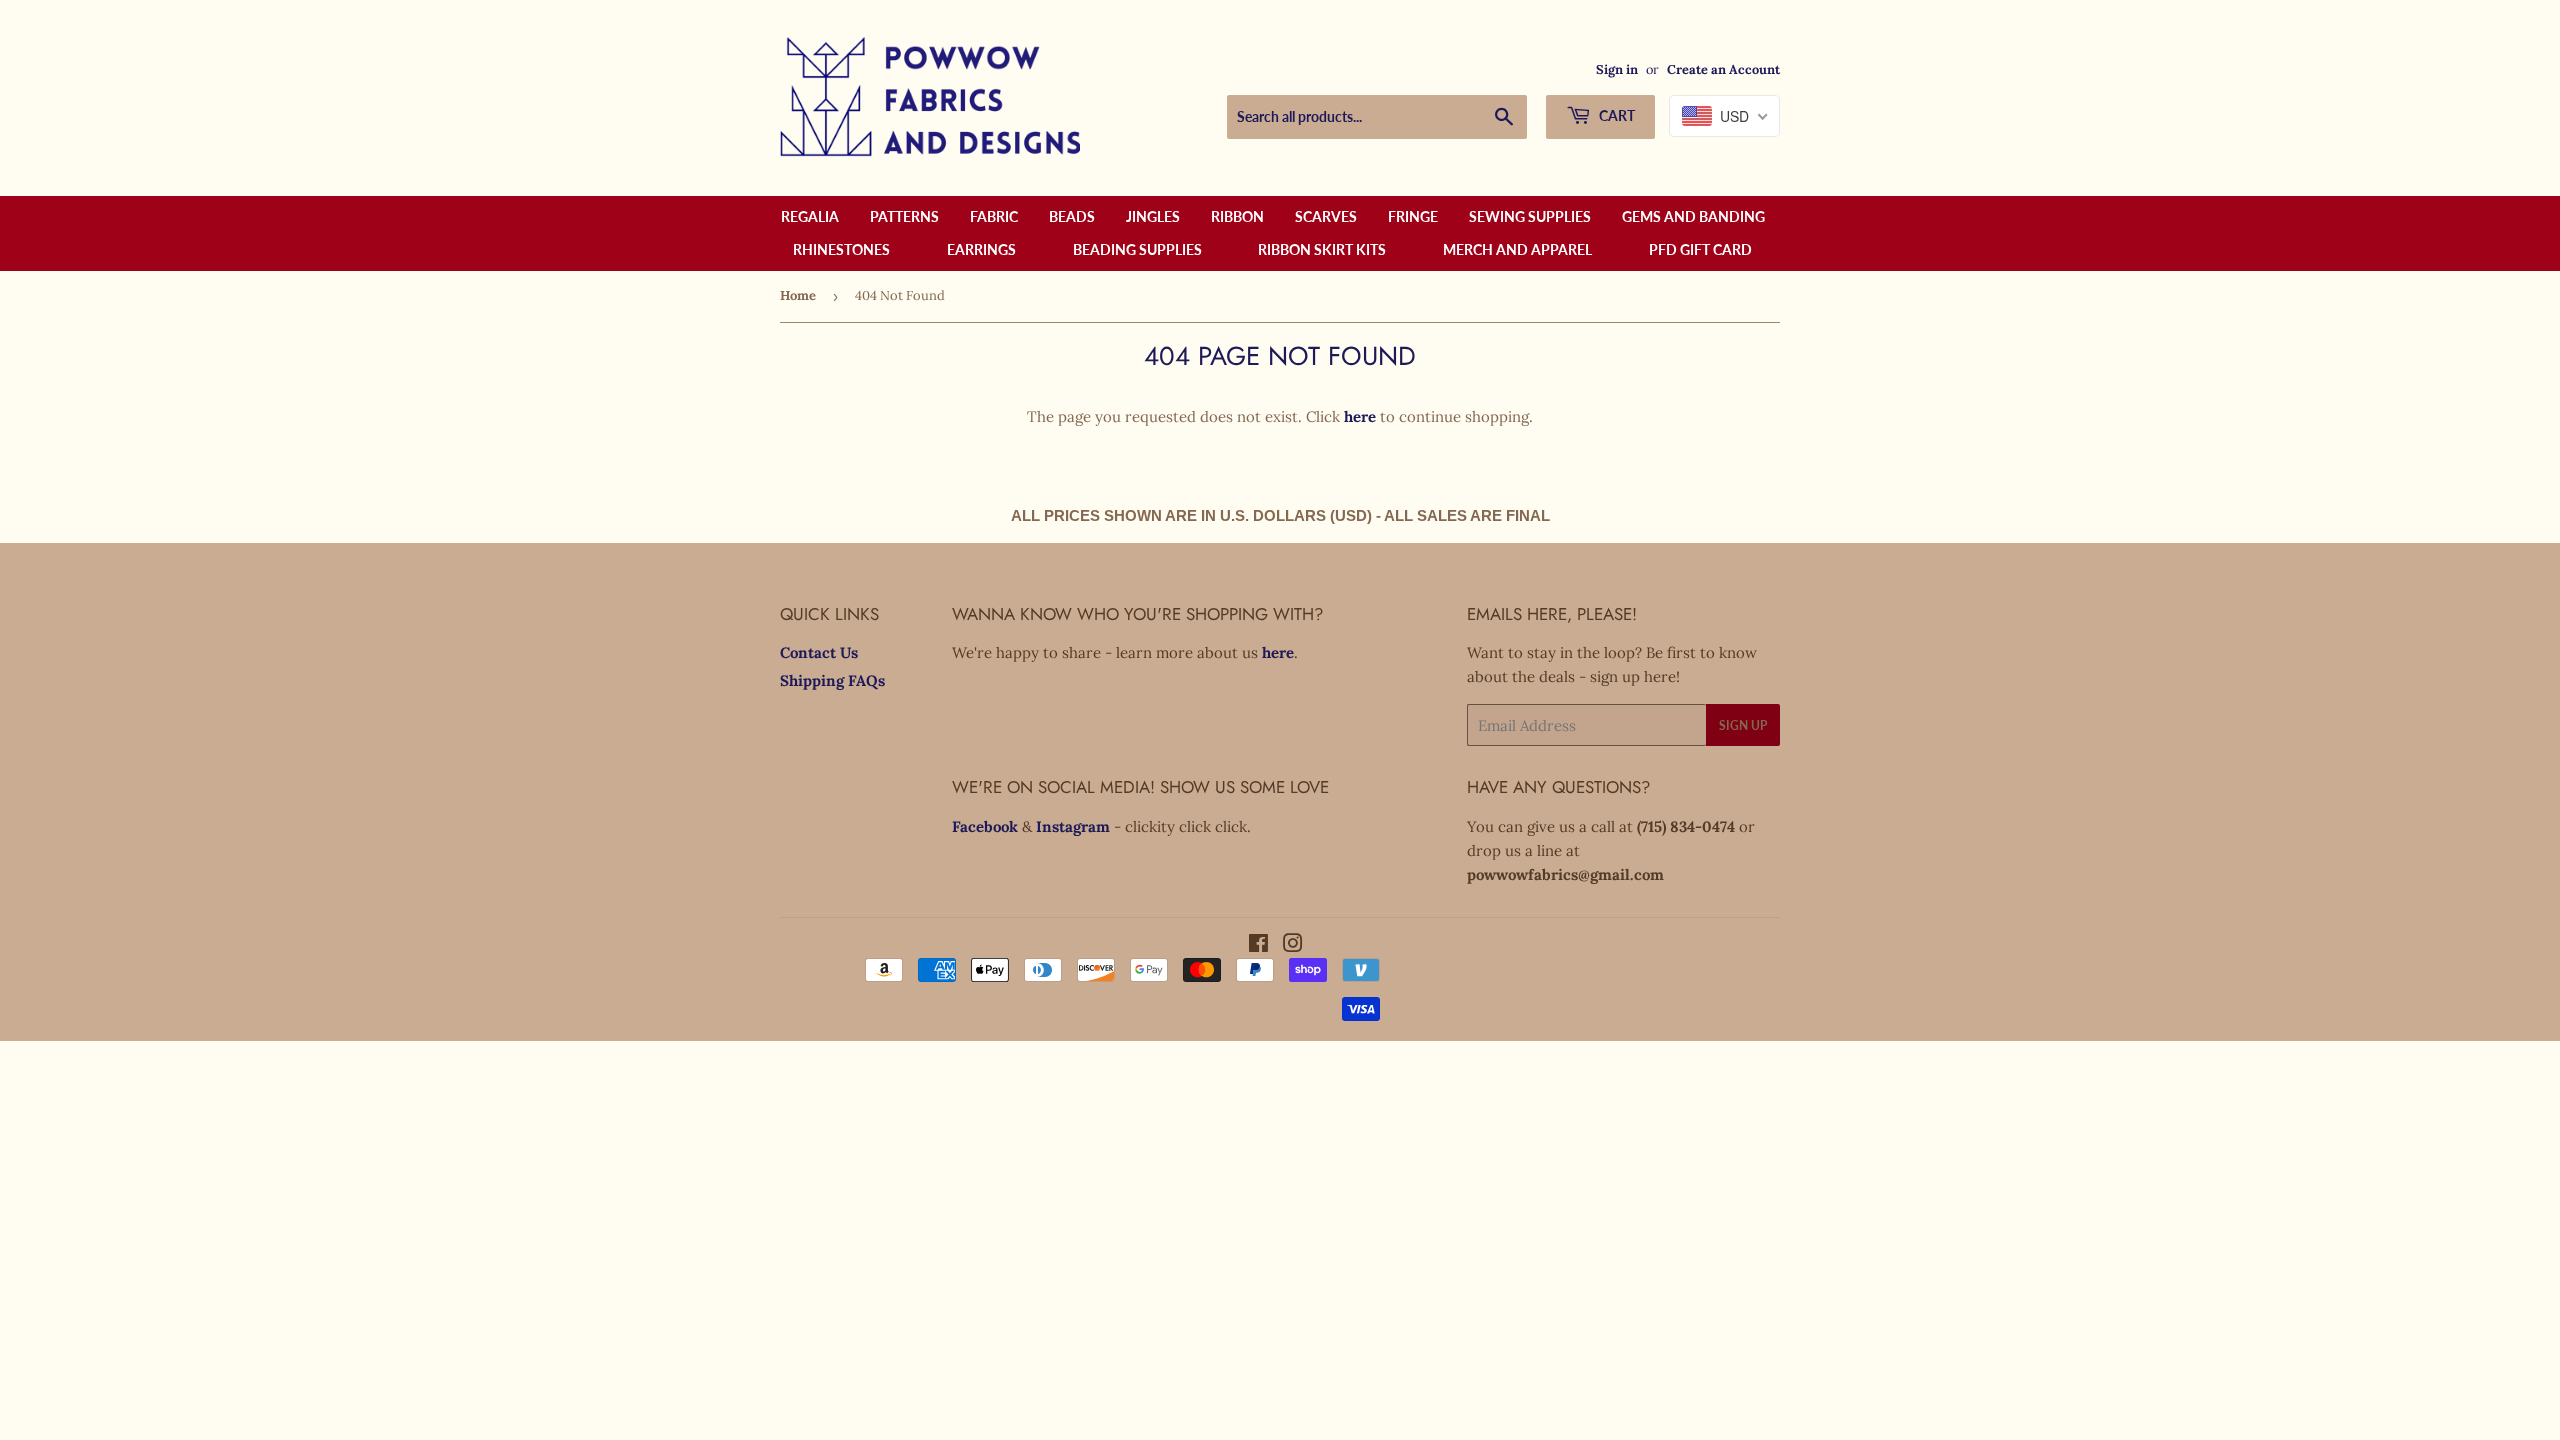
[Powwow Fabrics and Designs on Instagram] (1293, 945)
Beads (1072, 216)
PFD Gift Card (1700, 249)
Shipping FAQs (832, 680)
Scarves (1326, 216)
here (1360, 416)
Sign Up (1743, 725)
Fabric (994, 216)
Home (798, 295)
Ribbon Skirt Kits (1322, 249)
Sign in (1617, 69)
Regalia (810, 216)
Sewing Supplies (1530, 216)
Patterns (904, 216)
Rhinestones (841, 249)
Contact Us (819, 652)
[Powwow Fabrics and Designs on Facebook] (1258, 945)
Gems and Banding (1693, 216)
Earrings (981, 249)
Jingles (1153, 216)
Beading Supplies (1137, 249)
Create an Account (1723, 69)
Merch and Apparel (1517, 249)
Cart (1615, 115)
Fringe (1413, 216)
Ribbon (1237, 216)
